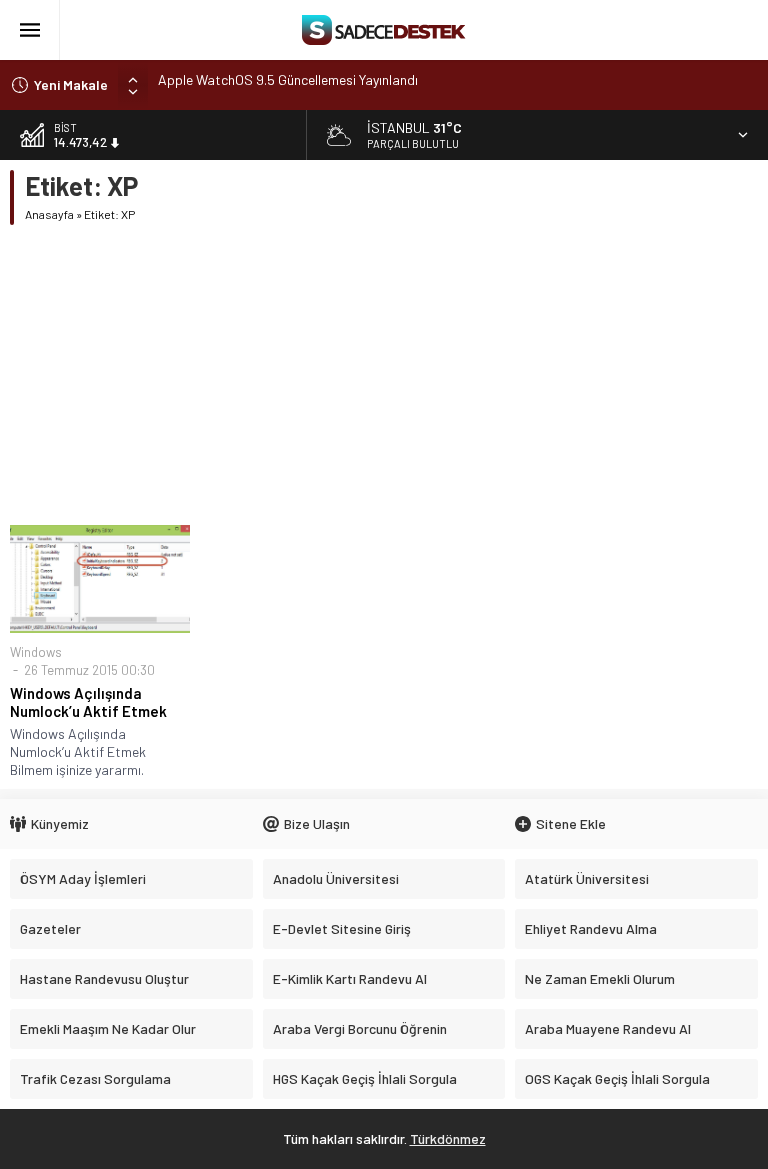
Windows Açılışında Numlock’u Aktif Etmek (88, 702)
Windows (36, 652)
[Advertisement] (384, 375)
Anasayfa (49, 214)
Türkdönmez (448, 1138)
